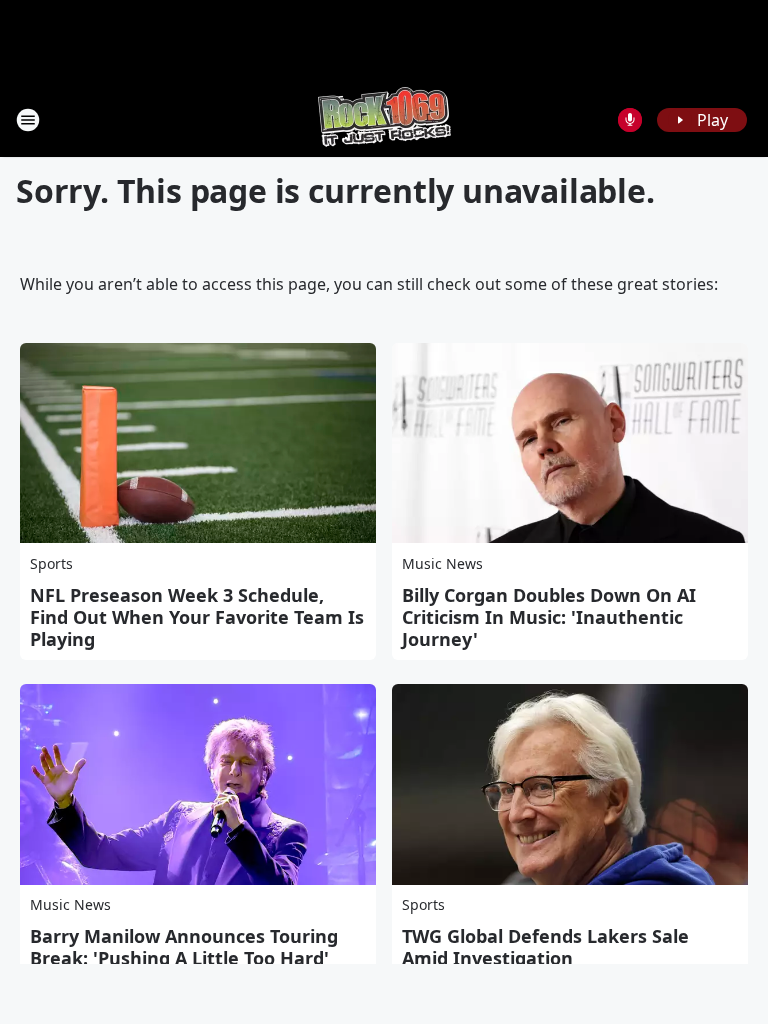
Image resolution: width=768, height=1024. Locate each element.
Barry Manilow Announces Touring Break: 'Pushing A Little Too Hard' (184, 947)
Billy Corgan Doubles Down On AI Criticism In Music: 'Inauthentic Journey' (549, 617)
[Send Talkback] (630, 120)
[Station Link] (384, 119)
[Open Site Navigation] (28, 120)
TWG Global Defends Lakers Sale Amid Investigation (545, 947)
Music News (442, 563)
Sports (51, 563)
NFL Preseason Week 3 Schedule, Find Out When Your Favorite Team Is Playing (197, 617)
